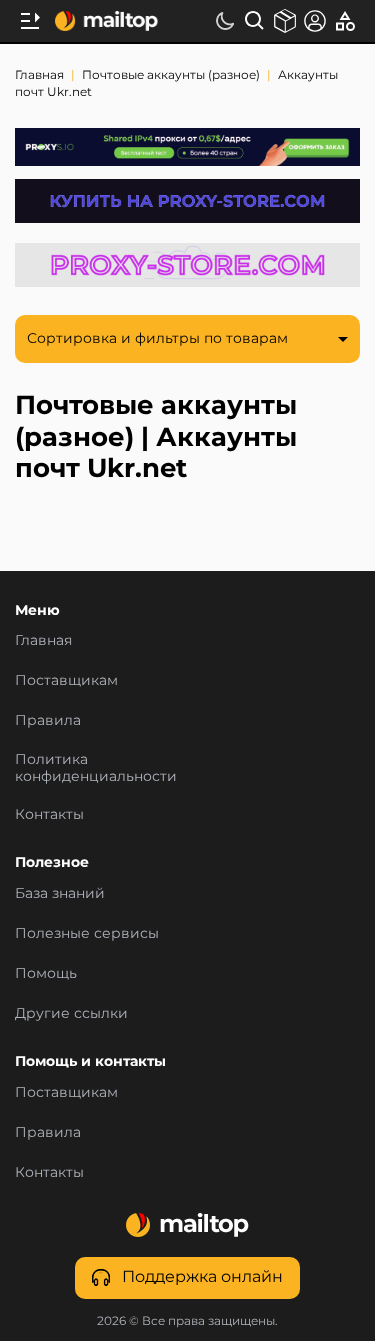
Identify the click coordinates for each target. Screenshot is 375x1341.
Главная (41, 76)
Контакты (49, 815)
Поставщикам (66, 1093)
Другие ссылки (71, 1014)
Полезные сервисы (87, 934)
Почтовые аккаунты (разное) (172, 76)
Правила (48, 1133)
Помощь (46, 974)
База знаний (60, 894)
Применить (96, 769)
